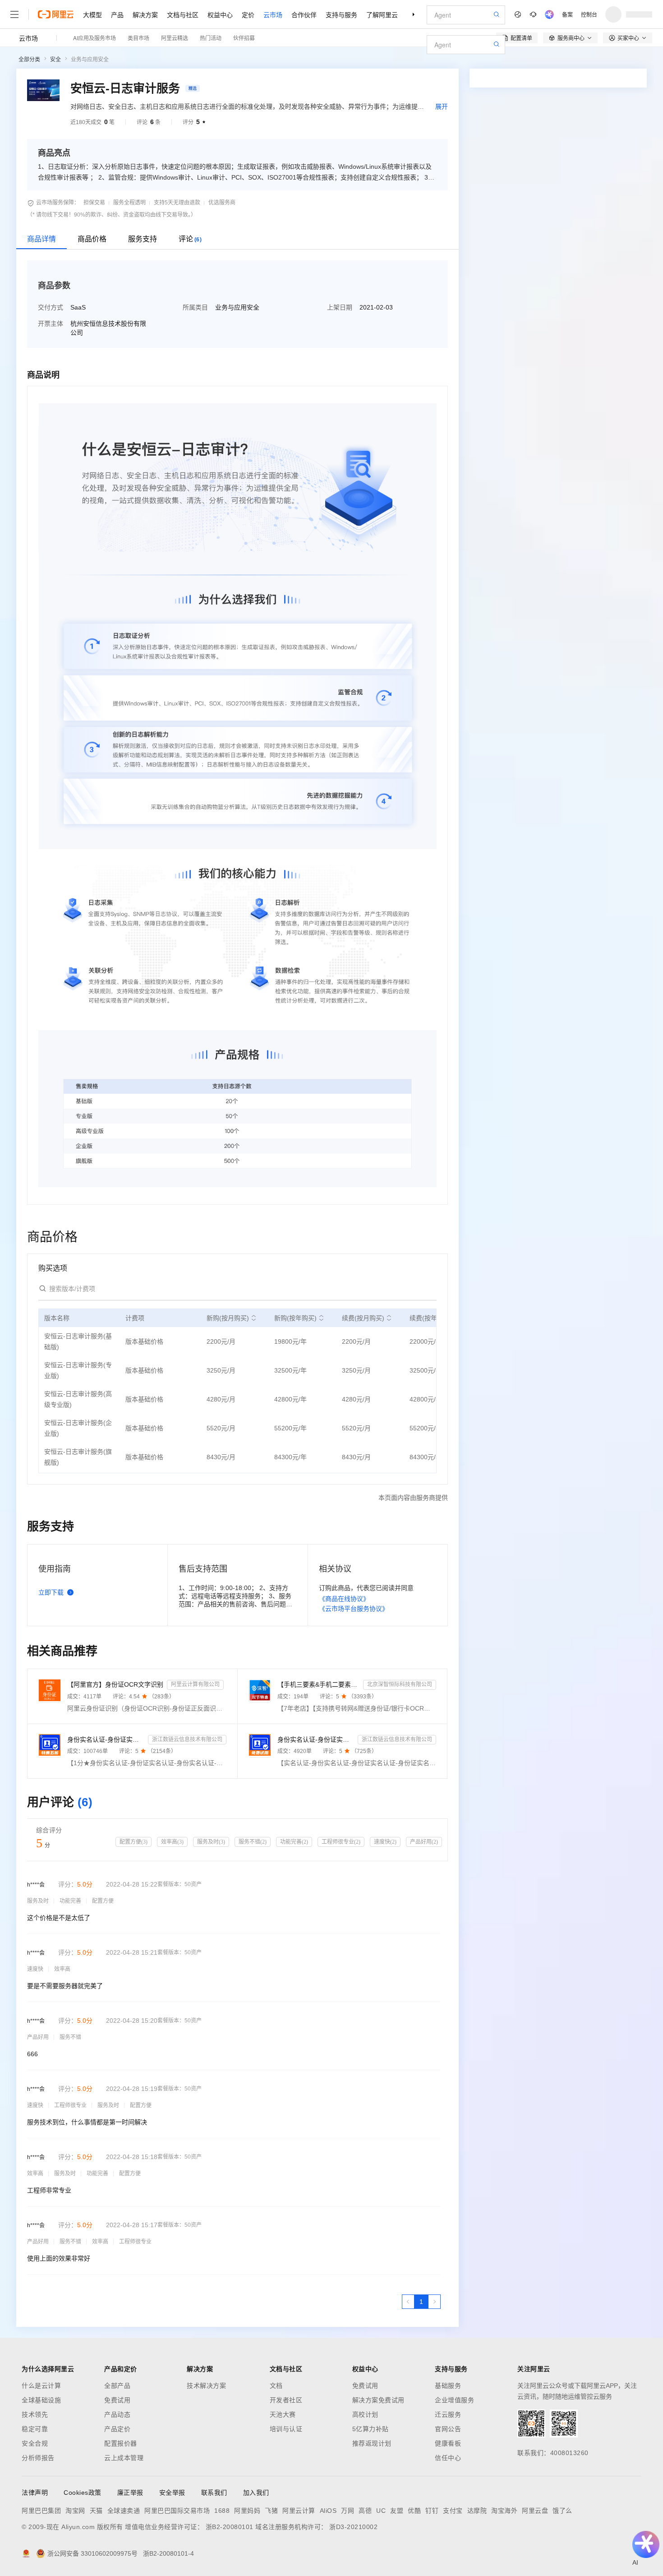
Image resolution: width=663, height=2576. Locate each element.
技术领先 (35, 2414)
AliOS (328, 2511)
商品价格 (92, 239)
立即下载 (51, 1592)
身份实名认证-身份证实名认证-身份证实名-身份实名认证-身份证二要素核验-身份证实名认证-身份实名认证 (106, 1739)
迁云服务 (448, 2414)
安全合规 (35, 2443)
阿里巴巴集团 (41, 2511)
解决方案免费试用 (378, 2400)
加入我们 (256, 2493)
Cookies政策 (83, 2493)
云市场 (273, 14)
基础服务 (448, 2386)
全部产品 (117, 2386)
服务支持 (143, 239)
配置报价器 (121, 2443)
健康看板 (448, 2443)
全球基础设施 (41, 2400)
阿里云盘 (535, 2511)
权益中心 (220, 14)
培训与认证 (286, 2429)
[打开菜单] (14, 14)
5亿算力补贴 (371, 2429)
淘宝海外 (504, 2511)
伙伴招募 (244, 38)
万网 (348, 2511)
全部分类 (29, 60)
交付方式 (51, 307)
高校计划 (365, 2414)
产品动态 (117, 2414)
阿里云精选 (175, 38)
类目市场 (138, 38)
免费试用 (117, 2400)
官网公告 (448, 2429)
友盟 (397, 2511)
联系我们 (214, 2493)
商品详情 (41, 239)
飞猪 (271, 2511)
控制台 (589, 14)
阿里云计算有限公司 (195, 1684)
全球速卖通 (124, 2511)
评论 (190, 239)
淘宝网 (75, 2511)
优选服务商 (222, 203)
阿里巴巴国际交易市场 (177, 2511)
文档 (276, 2386)
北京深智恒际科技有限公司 (400, 1684)
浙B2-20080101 (230, 2527)
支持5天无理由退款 (177, 203)
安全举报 (172, 2493)
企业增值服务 (454, 2400)
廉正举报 (130, 2493)
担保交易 (94, 203)
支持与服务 (341, 14)
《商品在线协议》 (344, 1599)
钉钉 (432, 2511)
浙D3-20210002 (353, 2527)
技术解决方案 (206, 2386)
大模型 (92, 14)
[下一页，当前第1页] (434, 2302)
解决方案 (145, 14)
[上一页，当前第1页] (408, 2302)
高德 (365, 2511)
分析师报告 (38, 2458)
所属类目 (195, 307)
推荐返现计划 (372, 2443)
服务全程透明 (129, 203)
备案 (567, 14)
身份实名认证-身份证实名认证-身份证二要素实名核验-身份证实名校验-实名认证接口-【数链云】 (316, 1739)
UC (381, 2511)
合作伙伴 (304, 14)
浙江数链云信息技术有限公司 (187, 1739)
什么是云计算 (41, 2386)
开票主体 (51, 324)
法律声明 (35, 2493)
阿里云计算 (299, 2511)
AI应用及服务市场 (94, 38)
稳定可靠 (35, 2429)
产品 (117, 14)
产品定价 (117, 2429)
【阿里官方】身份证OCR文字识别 (115, 1684)
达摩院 (477, 2511)
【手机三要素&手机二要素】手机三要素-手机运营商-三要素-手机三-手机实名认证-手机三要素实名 (319, 1684)
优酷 (414, 2511)
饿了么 (562, 2511)
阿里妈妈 (247, 2511)
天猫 (96, 2511)
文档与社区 (183, 14)
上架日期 (340, 307)
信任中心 (448, 2458)
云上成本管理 (124, 2458)
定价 (248, 14)
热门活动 (211, 38)
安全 (55, 60)
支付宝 (453, 2511)
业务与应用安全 (90, 60)
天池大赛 (283, 2414)
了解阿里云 (382, 14)
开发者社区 (286, 2400)
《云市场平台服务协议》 (354, 1609)
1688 (222, 2511)
